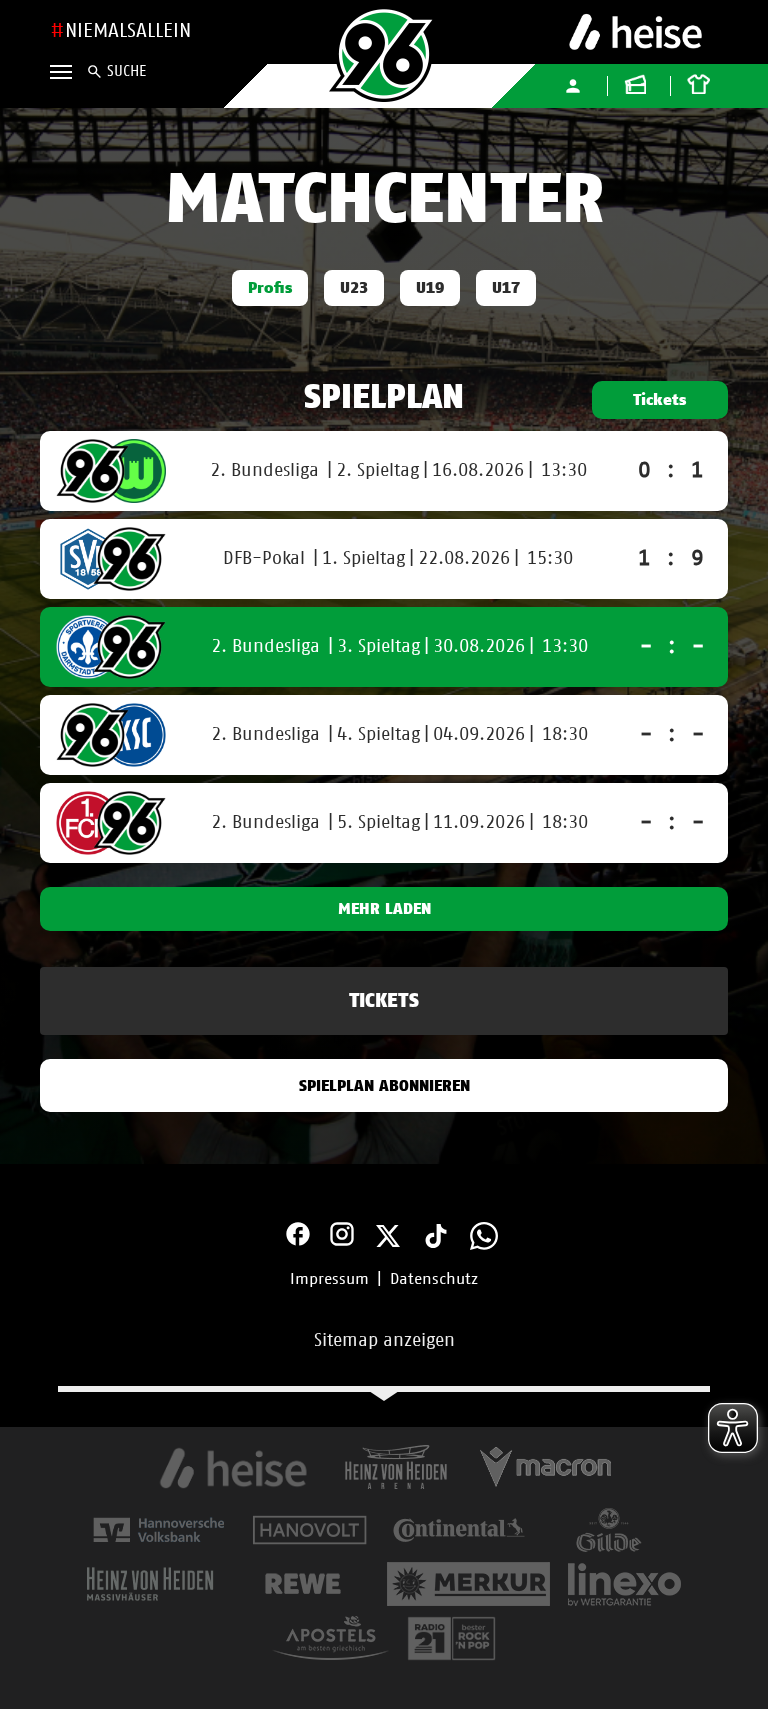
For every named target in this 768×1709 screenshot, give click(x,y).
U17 (506, 288)
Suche (126, 71)
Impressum (329, 1279)
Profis (270, 288)
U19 (430, 288)
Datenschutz (434, 1279)
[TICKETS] (384, 1023)
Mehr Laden (384, 909)
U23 (354, 288)
